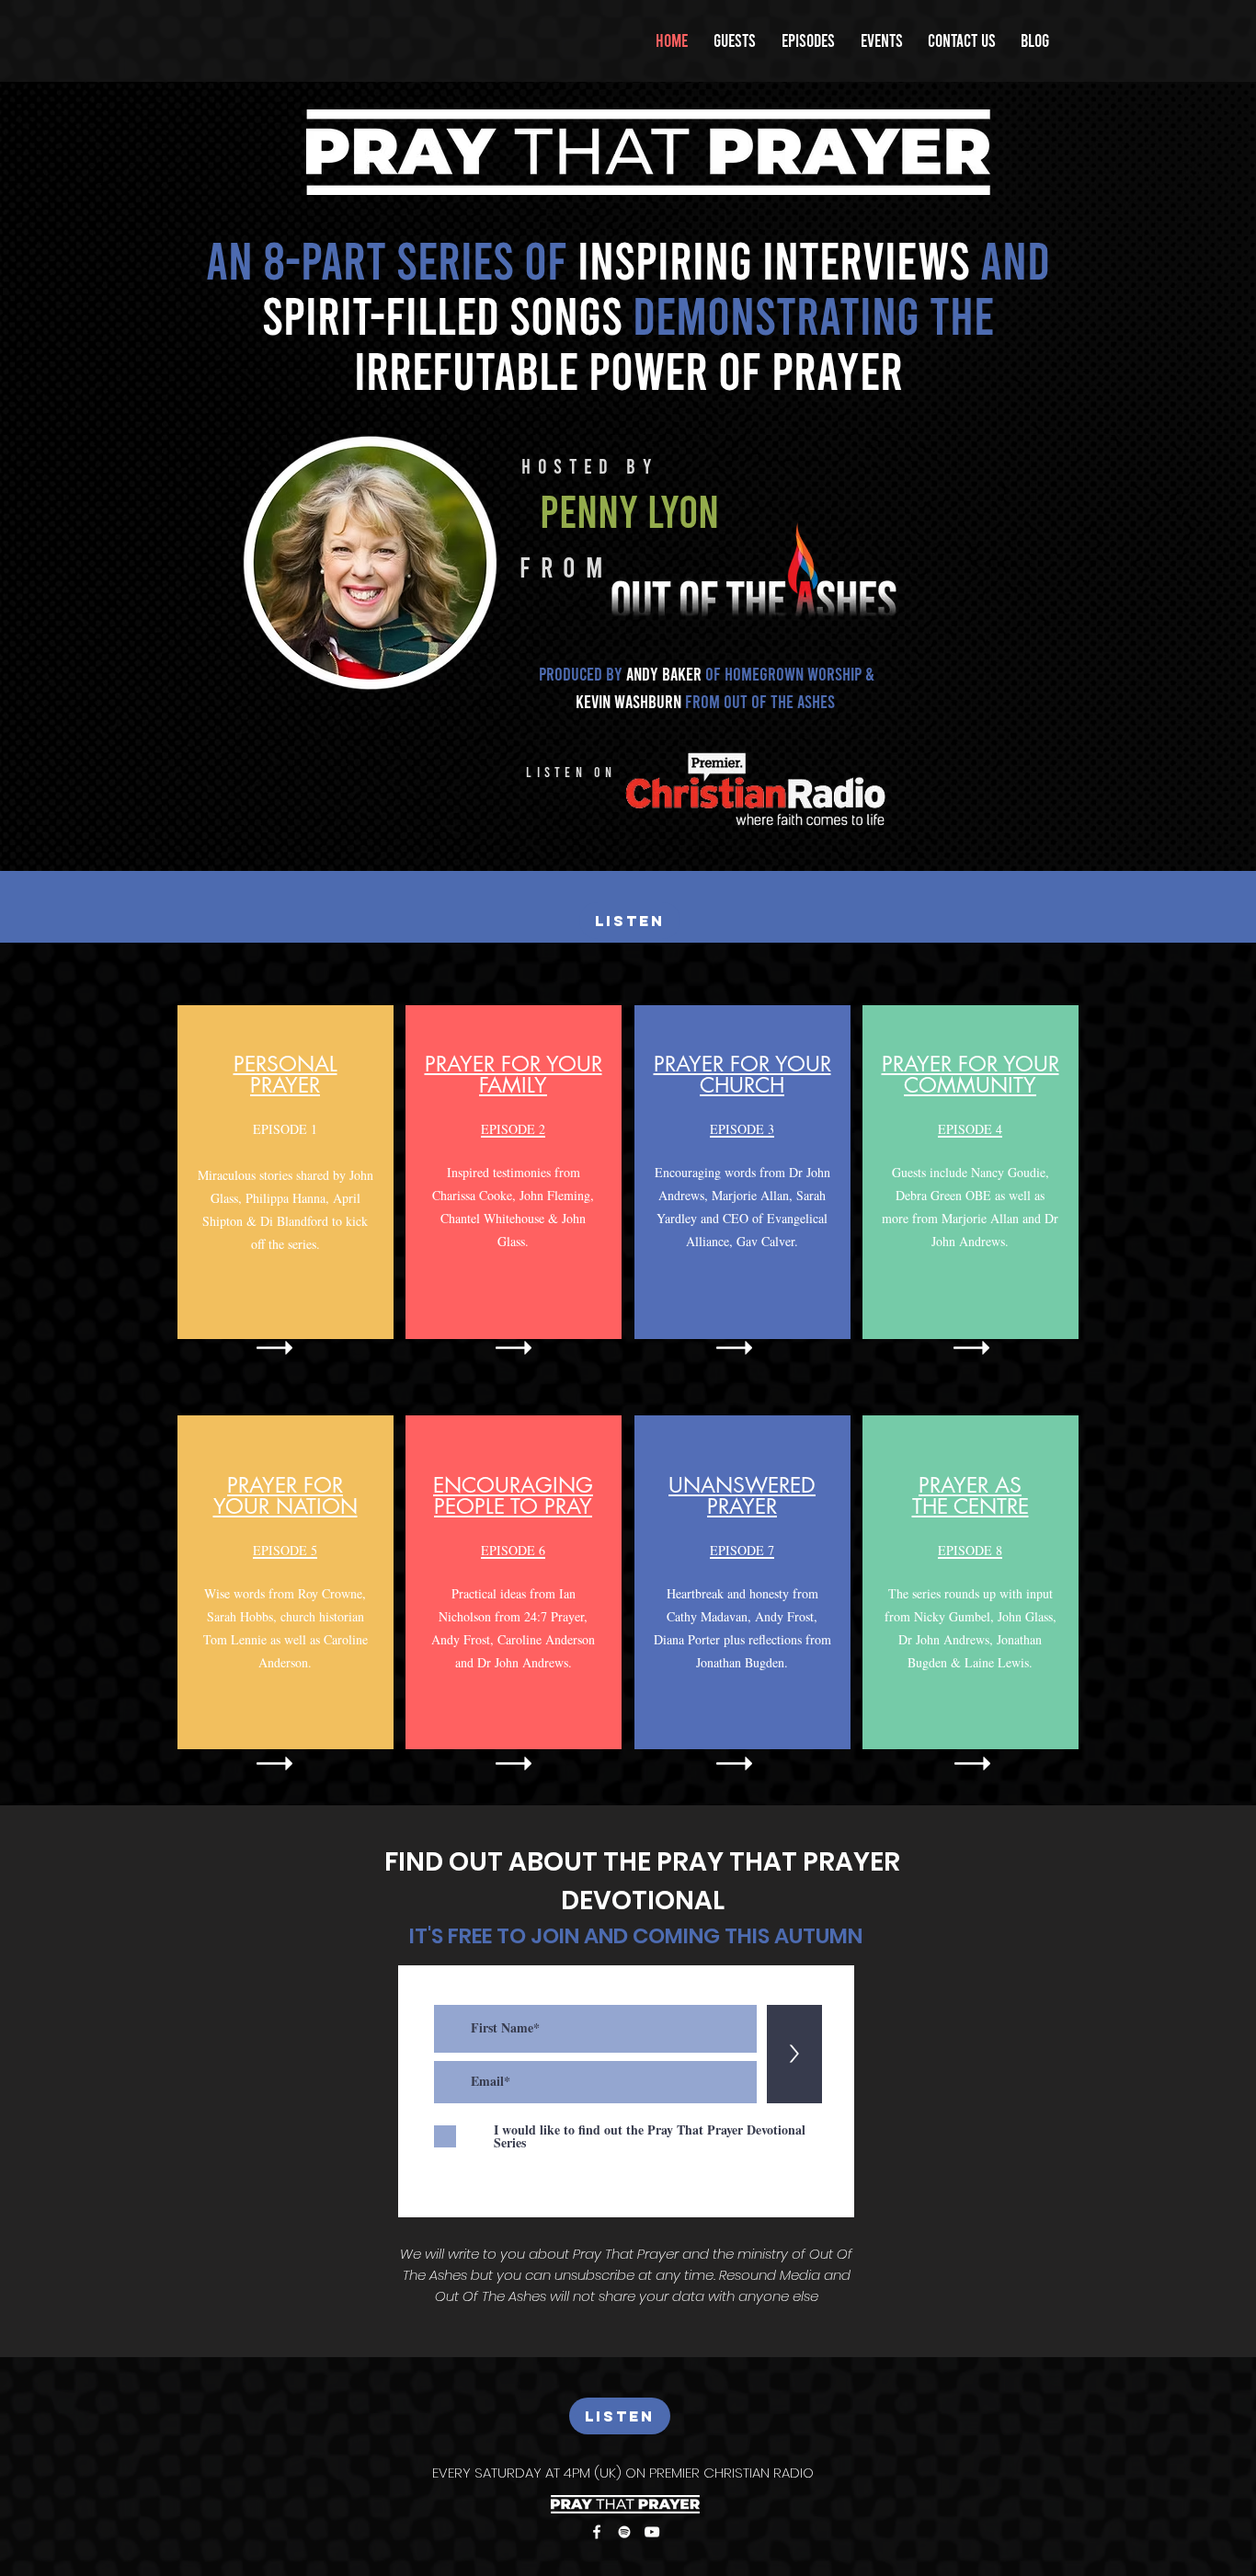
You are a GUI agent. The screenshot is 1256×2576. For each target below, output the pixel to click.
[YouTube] (652, 2532)
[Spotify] (624, 2532)
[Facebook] (597, 2532)
